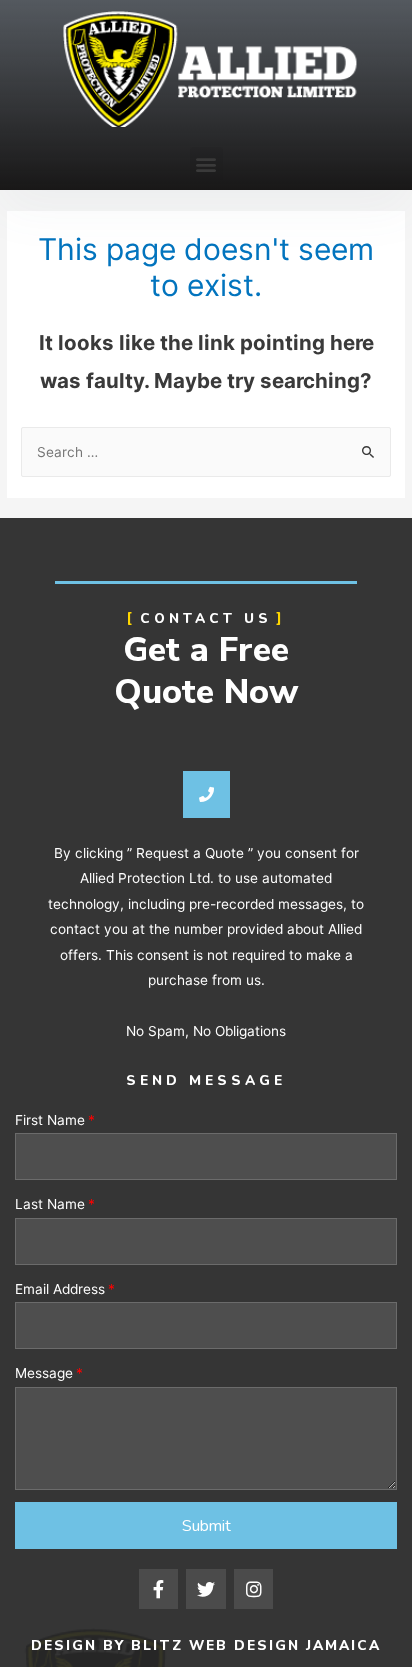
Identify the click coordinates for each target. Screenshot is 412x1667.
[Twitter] (206, 1589)
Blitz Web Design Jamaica (256, 1645)
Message (44, 1373)
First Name (50, 1120)
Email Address (60, 1289)
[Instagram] (254, 1589)
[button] (206, 163)
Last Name (50, 1204)
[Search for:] (206, 452)
